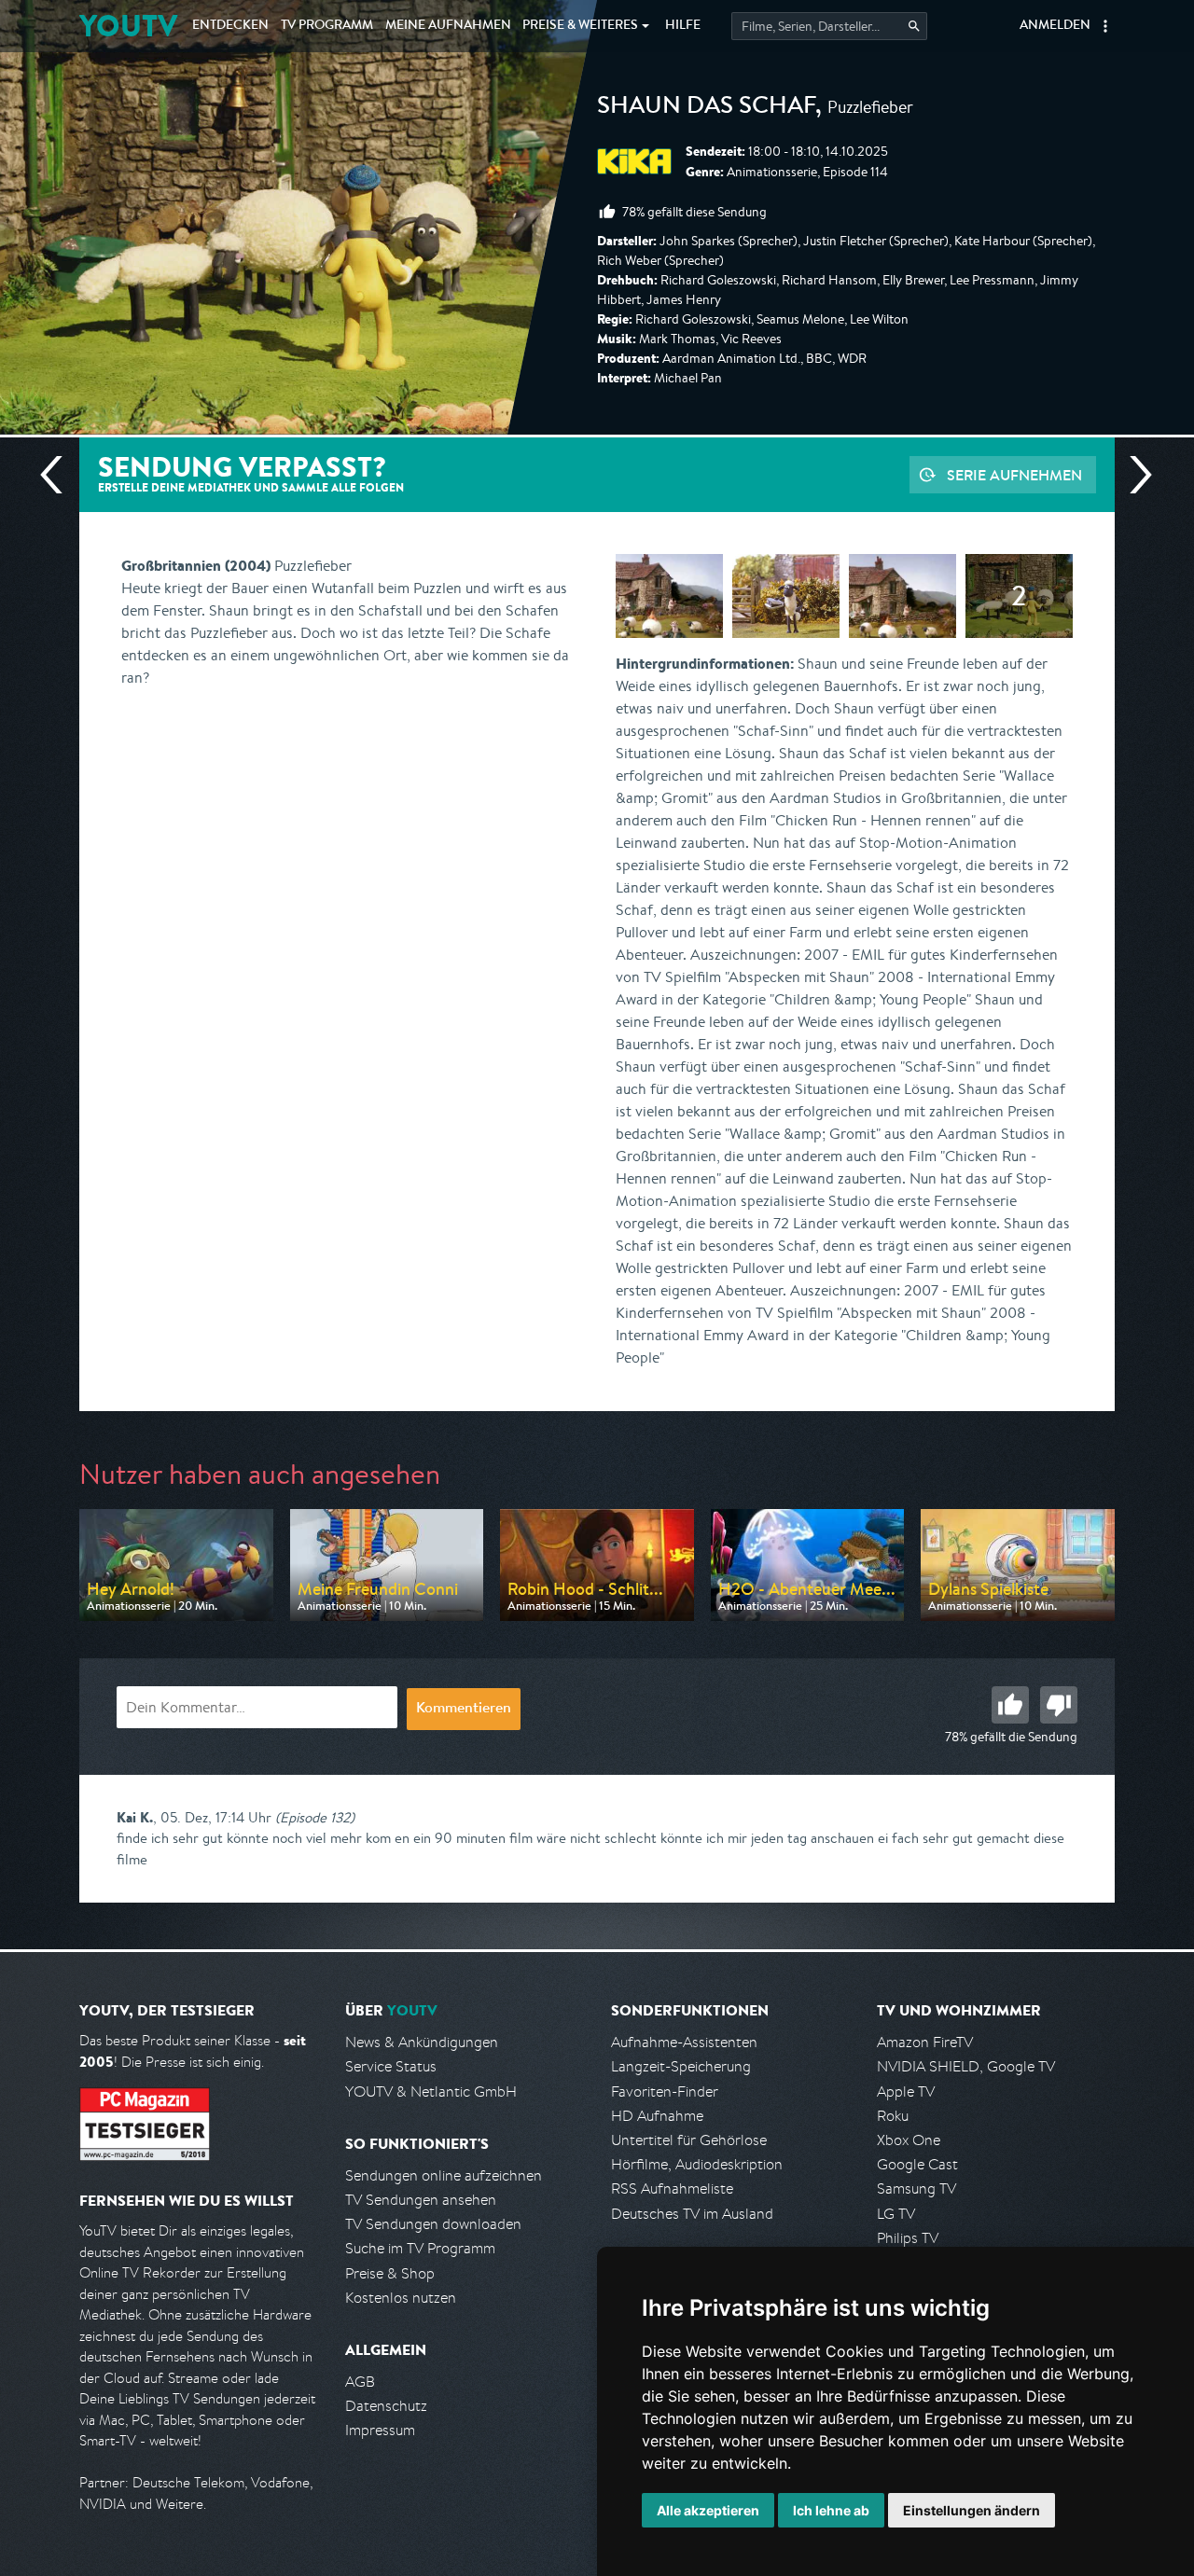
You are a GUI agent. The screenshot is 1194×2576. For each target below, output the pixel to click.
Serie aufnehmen (1014, 475)
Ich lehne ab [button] (831, 2510)
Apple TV (906, 2091)
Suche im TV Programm (420, 2248)
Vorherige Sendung (59, 475)
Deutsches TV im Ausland (692, 2214)
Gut (1010, 1705)
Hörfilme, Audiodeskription (697, 2164)
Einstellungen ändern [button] (972, 2510)
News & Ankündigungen (422, 2042)
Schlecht (1059, 1705)
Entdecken (230, 26)
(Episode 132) (315, 1817)
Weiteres (580, 26)
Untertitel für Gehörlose (689, 2140)
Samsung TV (916, 2188)
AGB (360, 2382)
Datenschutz (386, 2406)
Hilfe (683, 26)
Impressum (380, 2430)
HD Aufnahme (657, 2116)
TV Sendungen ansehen (421, 2200)
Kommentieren (464, 1710)
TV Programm (327, 26)
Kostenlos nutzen (401, 2298)
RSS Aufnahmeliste (672, 2188)
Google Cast (917, 2164)
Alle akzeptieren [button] (708, 2510)
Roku (893, 2116)
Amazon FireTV (925, 2042)
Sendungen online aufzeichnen (444, 2175)
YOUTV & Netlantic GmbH (431, 2091)
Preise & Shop (390, 2273)
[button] (1105, 26)
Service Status (391, 2066)
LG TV (896, 2214)
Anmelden (1055, 26)
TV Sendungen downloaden (433, 2224)
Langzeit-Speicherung (681, 2066)
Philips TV (908, 2238)
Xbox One (909, 2140)
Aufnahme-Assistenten (684, 2042)
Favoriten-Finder (665, 2091)
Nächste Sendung (1133, 475)
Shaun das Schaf (706, 108)
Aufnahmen (448, 26)
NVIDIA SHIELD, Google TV (966, 2066)
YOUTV (128, 26)
